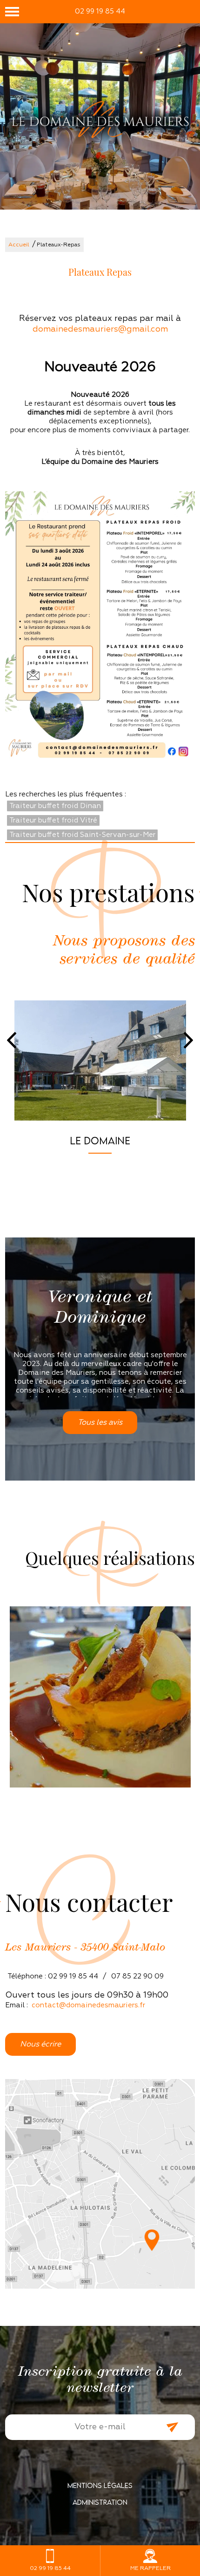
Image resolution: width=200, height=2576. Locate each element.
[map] (100, 2184)
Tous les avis (100, 1423)
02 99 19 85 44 (100, 11)
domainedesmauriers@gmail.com (100, 329)
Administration (100, 2502)
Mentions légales (100, 2485)
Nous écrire (40, 2044)
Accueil (19, 245)
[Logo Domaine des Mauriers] (100, 120)
